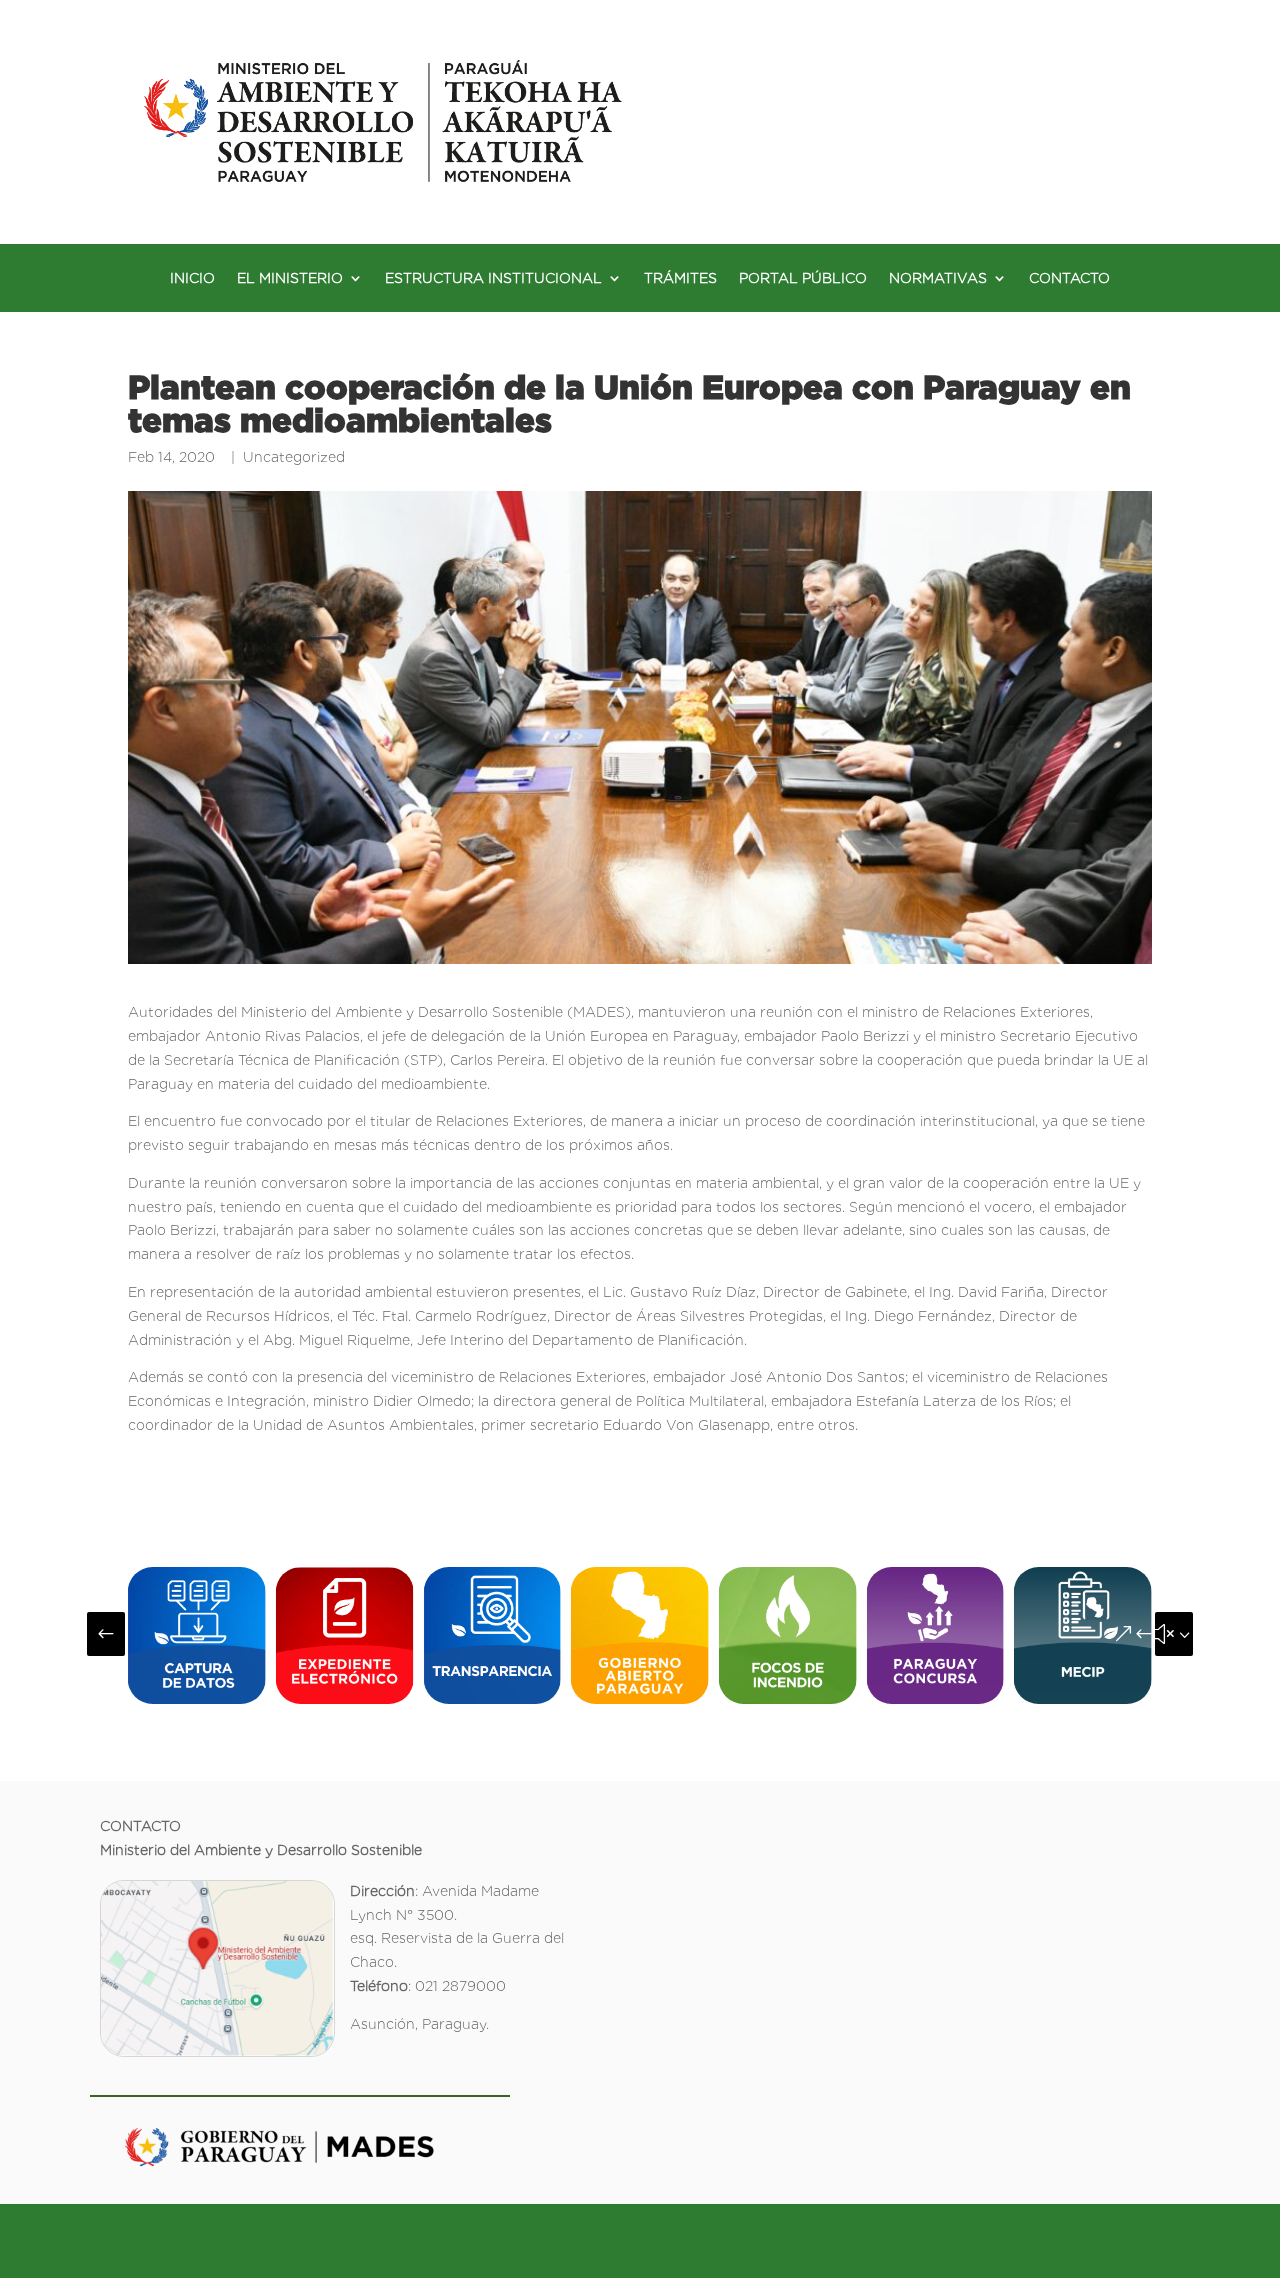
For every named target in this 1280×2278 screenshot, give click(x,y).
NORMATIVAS (938, 278)
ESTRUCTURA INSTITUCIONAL (493, 278)
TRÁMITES (680, 278)
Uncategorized (294, 457)
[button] (106, 1634)
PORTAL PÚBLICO (803, 278)
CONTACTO (1069, 278)
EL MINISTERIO (290, 278)
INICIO (192, 278)
